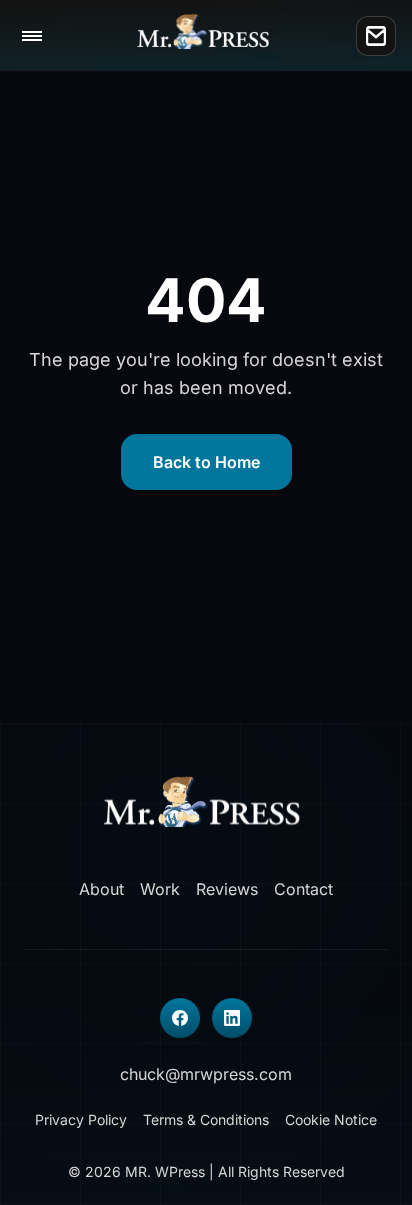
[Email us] (376, 36)
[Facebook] (180, 1018)
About (101, 889)
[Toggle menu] (32, 36)
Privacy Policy (81, 1119)
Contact (303, 889)
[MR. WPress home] (206, 36)
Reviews (227, 889)
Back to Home (206, 462)
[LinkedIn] (232, 1018)
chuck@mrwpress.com (206, 1074)
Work (160, 889)
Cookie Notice (331, 1119)
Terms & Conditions (206, 1119)
